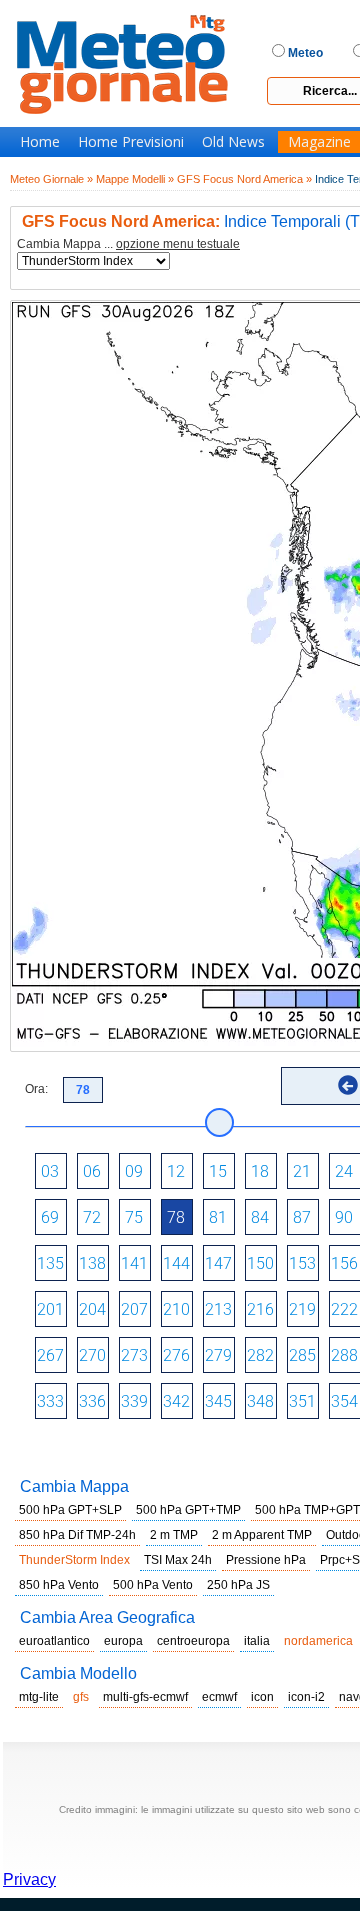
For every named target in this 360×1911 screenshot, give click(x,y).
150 (260, 1263)
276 (176, 1355)
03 (50, 1171)
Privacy (29, 1879)
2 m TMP (174, 1535)
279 (218, 1355)
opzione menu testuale (178, 244)
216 (260, 1309)
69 (50, 1217)
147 (218, 1263)
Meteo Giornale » (51, 179)
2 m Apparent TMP (262, 1535)
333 (50, 1401)
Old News (233, 142)
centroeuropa (193, 1641)
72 (92, 1217)
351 (302, 1401)
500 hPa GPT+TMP (188, 1510)
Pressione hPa (266, 1560)
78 (176, 1217)
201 (50, 1309)
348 (260, 1401)
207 (134, 1309)
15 (218, 1171)
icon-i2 (306, 1697)
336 (92, 1401)
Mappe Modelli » (135, 179)
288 (344, 1355)
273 (134, 1355)
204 (92, 1309)
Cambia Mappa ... (128, 244)
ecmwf (219, 1697)
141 (134, 1263)
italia (257, 1641)
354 (344, 1401)
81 (218, 1217)
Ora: (36, 1089)
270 (92, 1355)
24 (344, 1171)
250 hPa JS (238, 1585)
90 (344, 1217)
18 (260, 1171)
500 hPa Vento (153, 1585)
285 (302, 1355)
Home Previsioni (131, 142)
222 (344, 1309)
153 (302, 1263)
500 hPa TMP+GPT (307, 1510)
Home (40, 142)
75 (134, 1217)
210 (176, 1309)
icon (262, 1697)
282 (260, 1355)
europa (123, 1641)
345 (218, 1401)
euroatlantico (54, 1641)
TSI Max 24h (178, 1560)
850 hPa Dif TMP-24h (77, 1535)
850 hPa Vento (59, 1585)
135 (50, 1263)
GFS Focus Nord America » (244, 179)
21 (302, 1171)
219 (302, 1309)
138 (92, 1263)
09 (134, 1171)
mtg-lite (39, 1697)
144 (176, 1263)
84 (260, 1217)
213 (218, 1309)
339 (134, 1401)
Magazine (319, 142)
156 (344, 1263)
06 (92, 1171)
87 (302, 1217)
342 (176, 1401)
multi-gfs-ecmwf (145, 1697)
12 (176, 1171)
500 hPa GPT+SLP (70, 1510)
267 (50, 1355)
